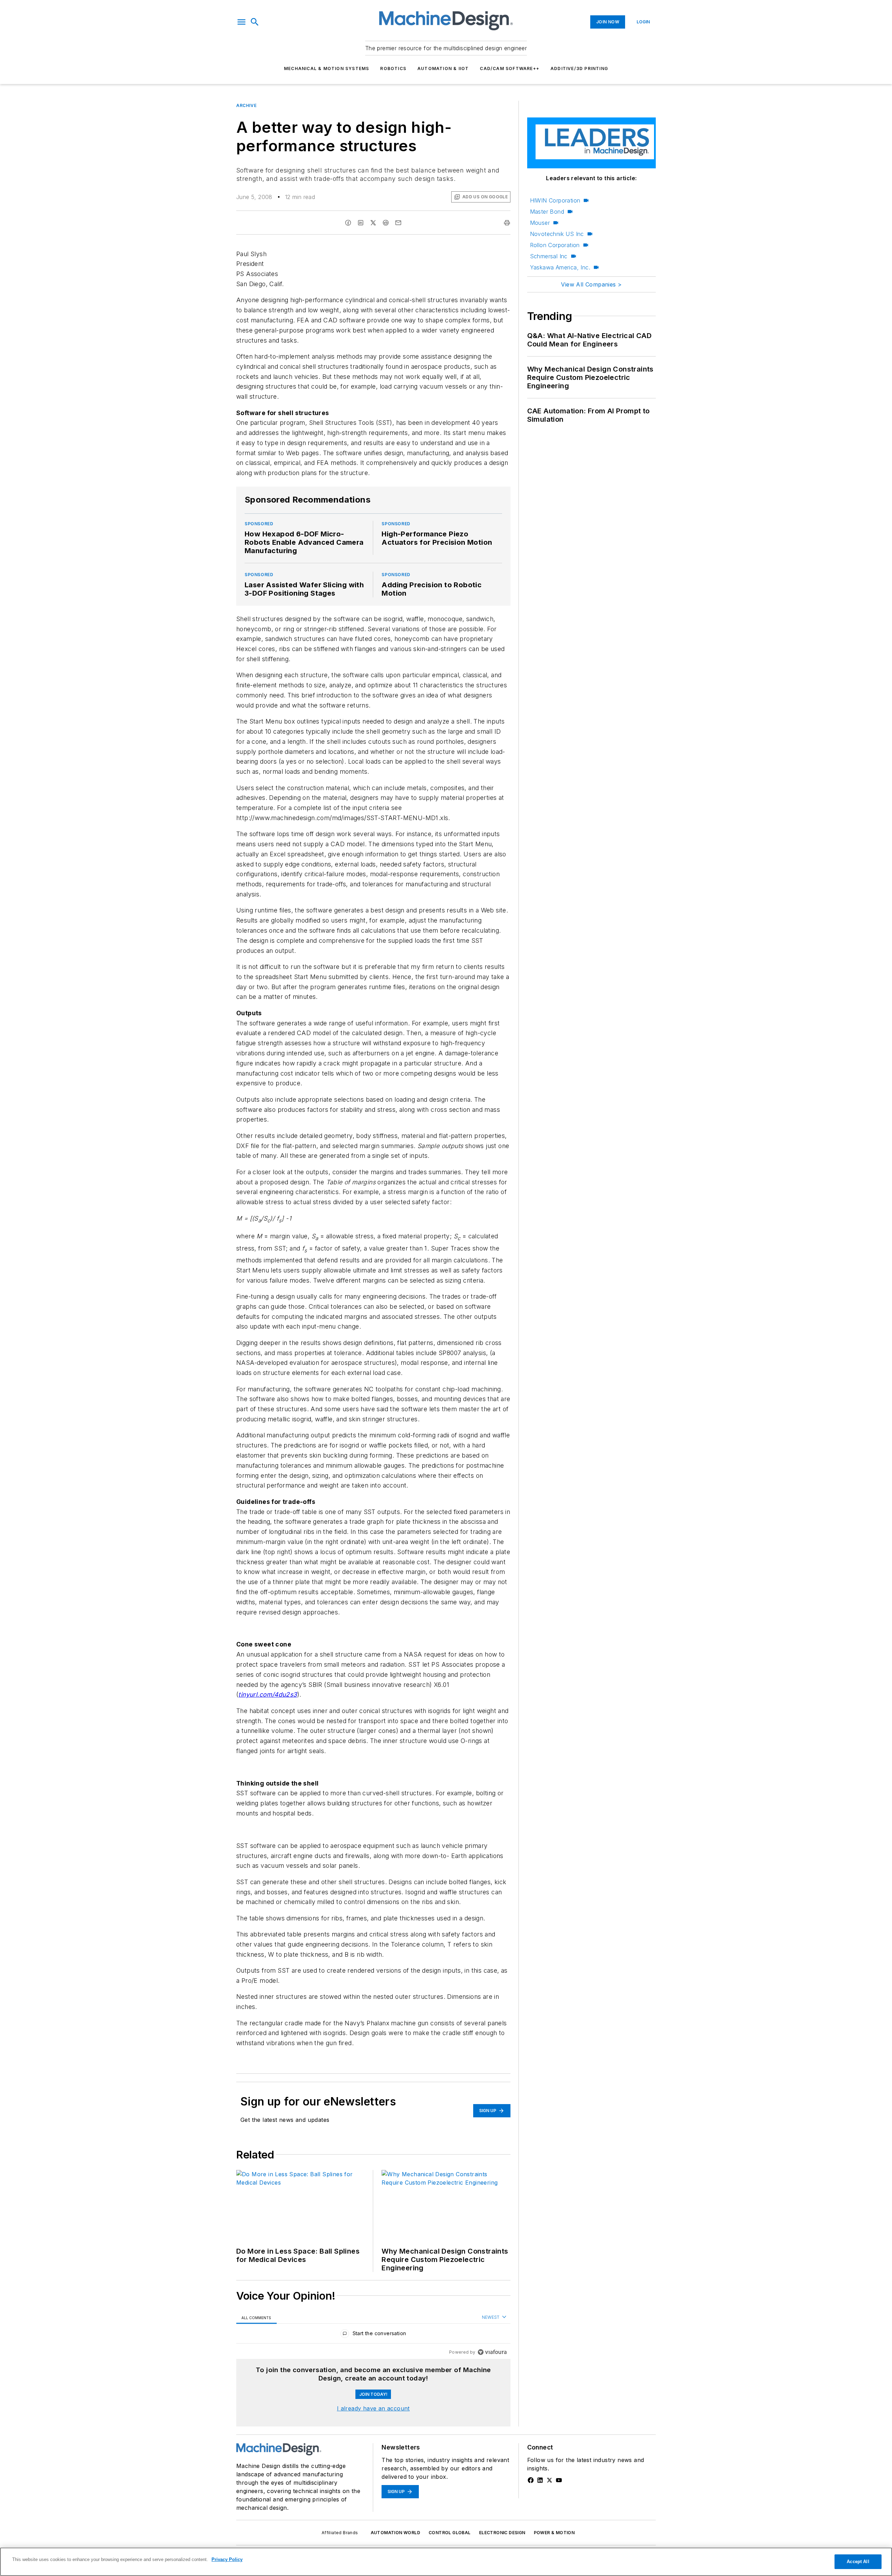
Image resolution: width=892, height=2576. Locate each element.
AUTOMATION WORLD (395, 2533)
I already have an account (373, 2408)
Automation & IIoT (443, 68)
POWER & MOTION (554, 2533)
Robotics (393, 68)
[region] (373, 2335)
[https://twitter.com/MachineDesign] (549, 2480)
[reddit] (386, 223)
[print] (507, 223)
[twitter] (373, 223)
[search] (255, 22)
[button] (241, 22)
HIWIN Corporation (555, 200)
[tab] (256, 2318)
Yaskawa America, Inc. (560, 267)
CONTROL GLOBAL (450, 2533)
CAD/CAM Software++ (510, 68)
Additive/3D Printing (579, 68)
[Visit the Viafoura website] (492, 2352)
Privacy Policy (227, 2559)
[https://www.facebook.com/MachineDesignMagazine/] (531, 2480)
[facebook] (348, 223)
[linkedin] (361, 223)
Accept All (858, 2562)
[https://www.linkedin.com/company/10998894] (540, 2480)
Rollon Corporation (555, 245)
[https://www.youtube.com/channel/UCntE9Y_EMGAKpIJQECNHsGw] (559, 2480)
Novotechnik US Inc (557, 234)
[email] (398, 223)
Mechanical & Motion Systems (326, 68)
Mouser (540, 223)
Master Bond (547, 212)
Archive (246, 105)
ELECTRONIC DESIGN (502, 2533)
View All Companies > (591, 284)
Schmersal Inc (549, 256)
